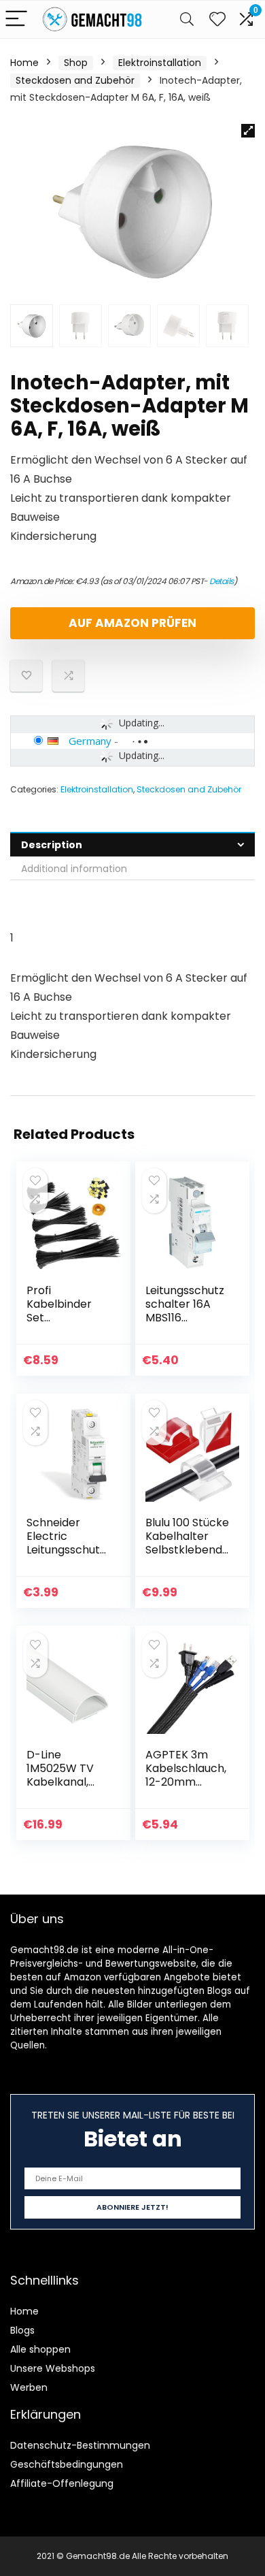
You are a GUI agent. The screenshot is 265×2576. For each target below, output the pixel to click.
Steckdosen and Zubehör (75, 80)
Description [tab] (52, 845)
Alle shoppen (40, 2349)
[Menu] (16, 19)
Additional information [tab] (74, 869)
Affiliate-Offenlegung (62, 2483)
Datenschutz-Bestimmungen (80, 2445)
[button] (248, 131)
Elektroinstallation (160, 63)
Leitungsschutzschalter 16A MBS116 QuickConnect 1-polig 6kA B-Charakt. (185, 1324)
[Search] (187, 19)
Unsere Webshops (53, 2368)
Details (222, 581)
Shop (76, 63)
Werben (29, 2387)
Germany (90, 741)
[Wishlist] (217, 19)
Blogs (22, 2330)
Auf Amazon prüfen (132, 623)
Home (24, 63)
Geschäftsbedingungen (67, 2464)
